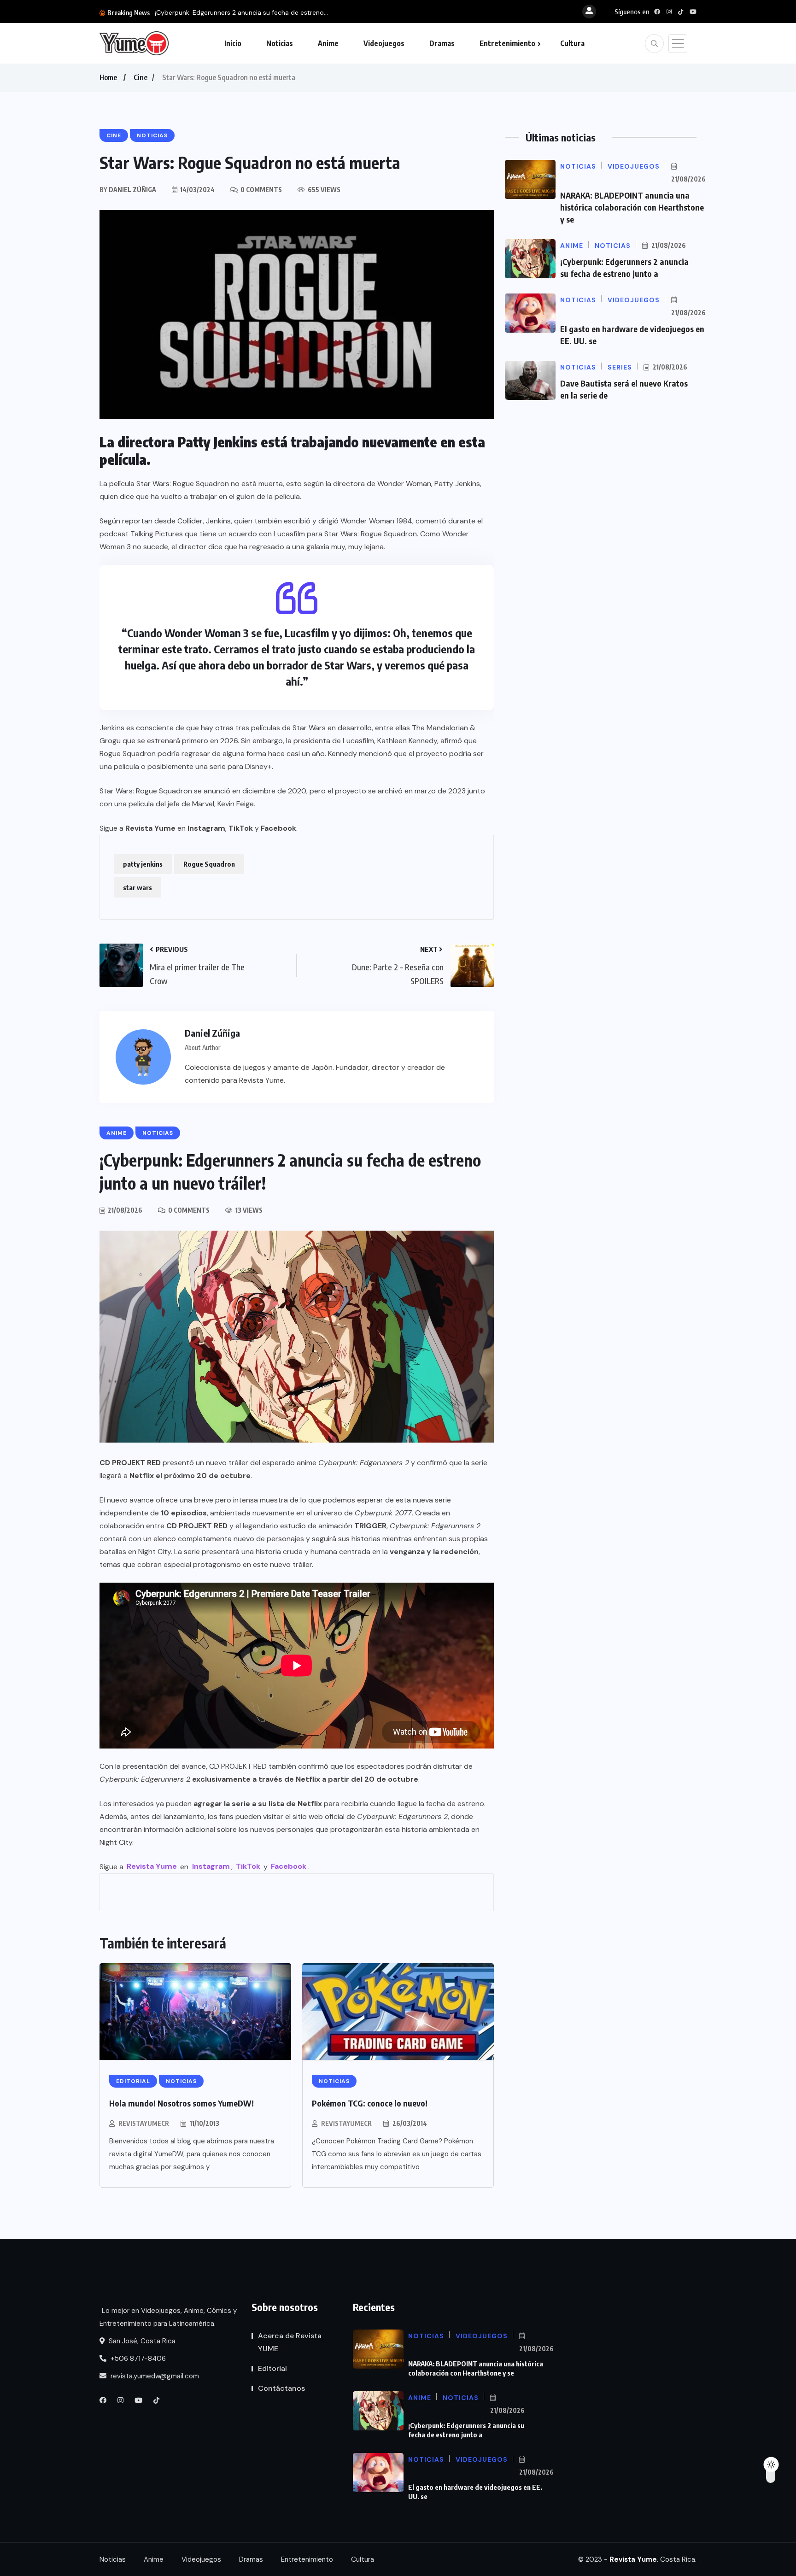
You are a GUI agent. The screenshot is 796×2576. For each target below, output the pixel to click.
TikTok (241, 828)
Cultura (572, 43)
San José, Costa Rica (141, 2341)
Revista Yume (150, 828)
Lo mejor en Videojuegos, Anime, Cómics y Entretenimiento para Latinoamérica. (168, 2317)
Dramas (442, 43)
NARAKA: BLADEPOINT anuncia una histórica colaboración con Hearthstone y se (632, 207)
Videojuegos (384, 43)
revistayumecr (144, 2123)
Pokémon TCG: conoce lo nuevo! (370, 2103)
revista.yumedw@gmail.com (154, 2376)
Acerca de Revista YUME (290, 2342)
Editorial (272, 2368)
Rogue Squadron (209, 864)
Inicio (233, 43)
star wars (138, 887)
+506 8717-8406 (137, 2359)
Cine (140, 77)
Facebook (278, 828)
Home (108, 77)
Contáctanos (281, 2388)
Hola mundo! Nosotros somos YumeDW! (181, 2103)
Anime (328, 43)
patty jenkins (143, 864)
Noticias (280, 43)
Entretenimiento (507, 43)
